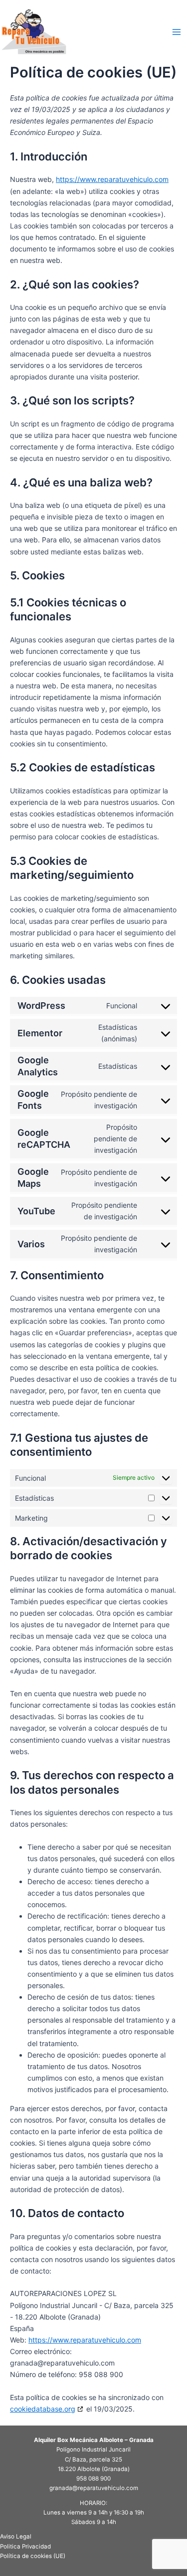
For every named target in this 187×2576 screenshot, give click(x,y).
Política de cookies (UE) (33, 2556)
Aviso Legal (16, 2537)
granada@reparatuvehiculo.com (94, 2488)
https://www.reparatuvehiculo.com (112, 179)
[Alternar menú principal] (177, 32)
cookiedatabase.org (43, 2409)
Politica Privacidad (25, 2547)
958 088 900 (93, 2479)
